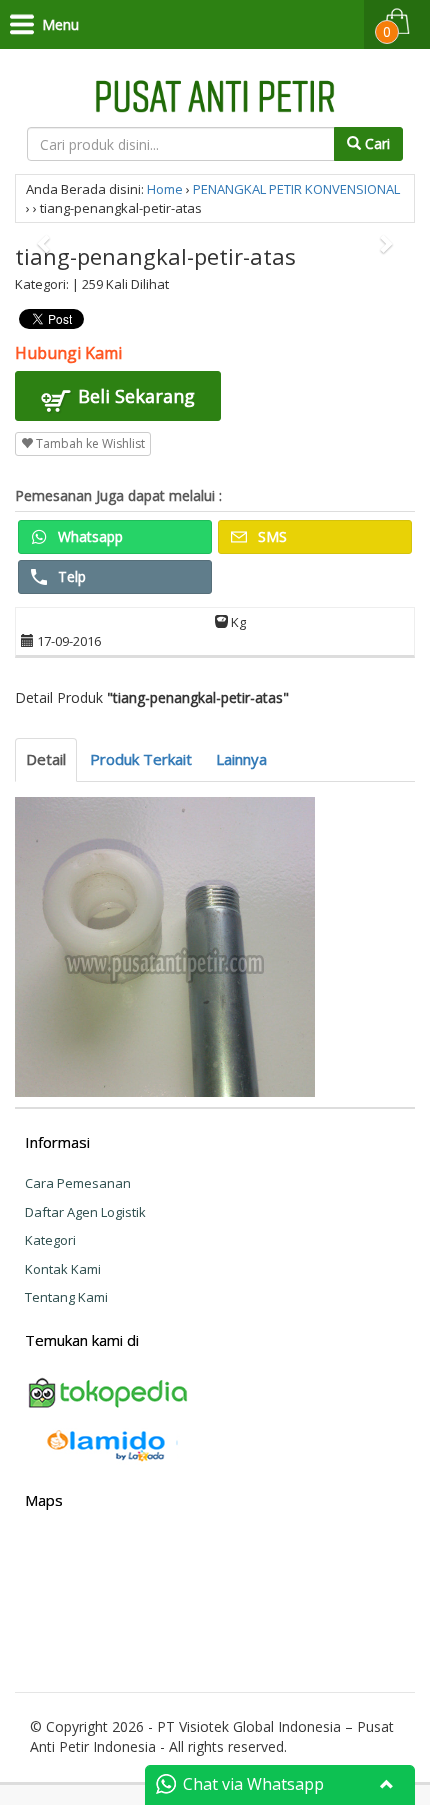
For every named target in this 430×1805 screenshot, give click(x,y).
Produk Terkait (141, 759)
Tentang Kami (66, 1297)
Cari (375, 143)
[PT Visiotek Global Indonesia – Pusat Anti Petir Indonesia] (214, 93)
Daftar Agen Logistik (85, 1212)
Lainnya (241, 759)
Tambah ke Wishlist (89, 443)
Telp (70, 576)
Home (165, 189)
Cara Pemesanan (78, 1183)
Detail (46, 759)
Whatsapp (88, 536)
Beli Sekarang (134, 396)
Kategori (50, 1240)
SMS (270, 536)
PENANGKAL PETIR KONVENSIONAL (296, 189)
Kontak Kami (63, 1269)
